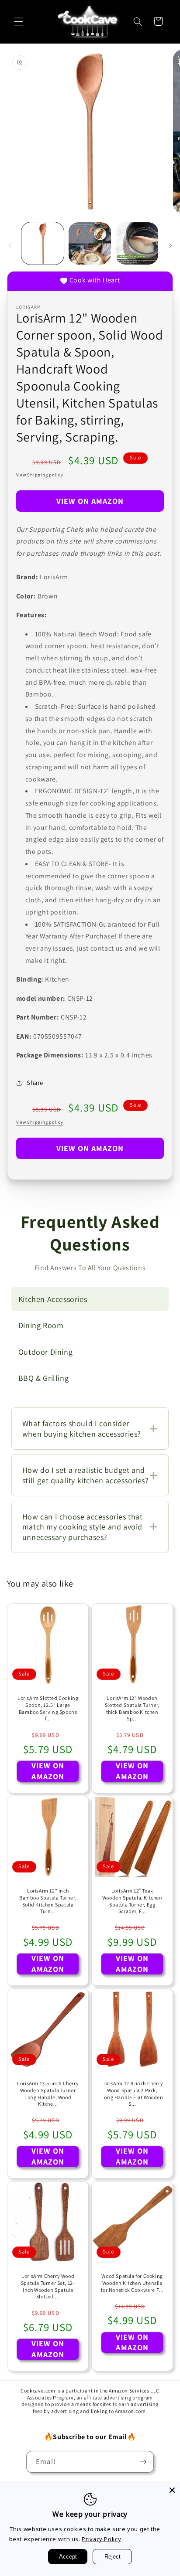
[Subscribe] (143, 2462)
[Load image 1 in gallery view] (43, 243)
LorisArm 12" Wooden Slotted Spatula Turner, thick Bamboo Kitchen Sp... (132, 1708)
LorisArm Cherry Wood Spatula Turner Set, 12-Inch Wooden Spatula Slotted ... (48, 2286)
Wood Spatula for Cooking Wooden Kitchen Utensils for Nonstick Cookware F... (132, 2283)
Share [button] (35, 1082)
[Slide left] (10, 245)
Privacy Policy (101, 2539)
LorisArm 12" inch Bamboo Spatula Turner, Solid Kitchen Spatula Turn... (48, 1901)
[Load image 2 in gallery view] (90, 243)
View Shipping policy (40, 475)
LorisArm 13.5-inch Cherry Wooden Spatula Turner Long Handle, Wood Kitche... (48, 2093)
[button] (18, 21)
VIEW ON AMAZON (90, 501)
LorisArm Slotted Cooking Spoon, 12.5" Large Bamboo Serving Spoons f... (48, 1708)
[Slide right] (170, 245)
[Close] (172, 2490)
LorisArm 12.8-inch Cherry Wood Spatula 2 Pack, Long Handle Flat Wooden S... (132, 2093)
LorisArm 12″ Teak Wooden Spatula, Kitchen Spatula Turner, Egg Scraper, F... (132, 1901)
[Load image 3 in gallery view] (137, 243)
